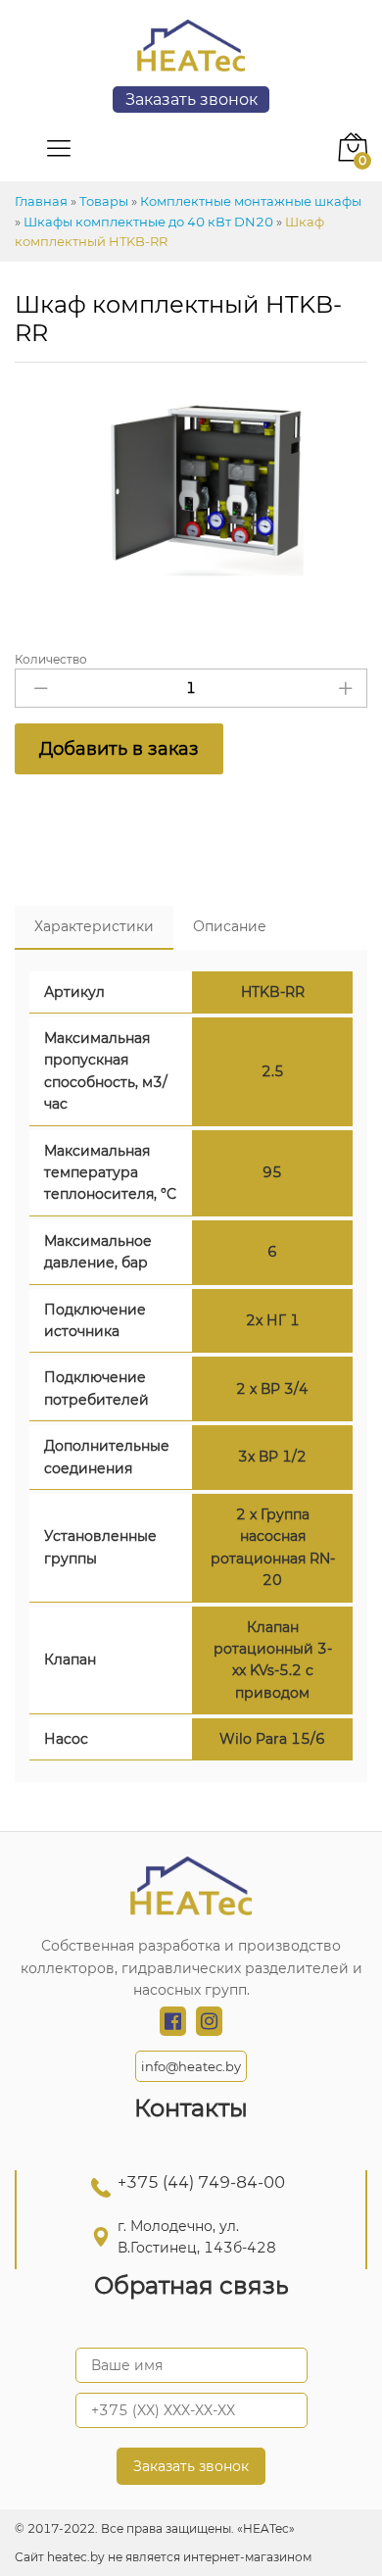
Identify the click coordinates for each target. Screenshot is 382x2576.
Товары (104, 201)
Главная (41, 201)
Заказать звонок (191, 99)
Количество (51, 660)
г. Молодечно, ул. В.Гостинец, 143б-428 (197, 2237)
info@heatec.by (191, 2066)
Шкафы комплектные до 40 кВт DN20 (148, 222)
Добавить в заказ (119, 749)
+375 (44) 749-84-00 (201, 2182)
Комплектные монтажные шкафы (251, 201)
